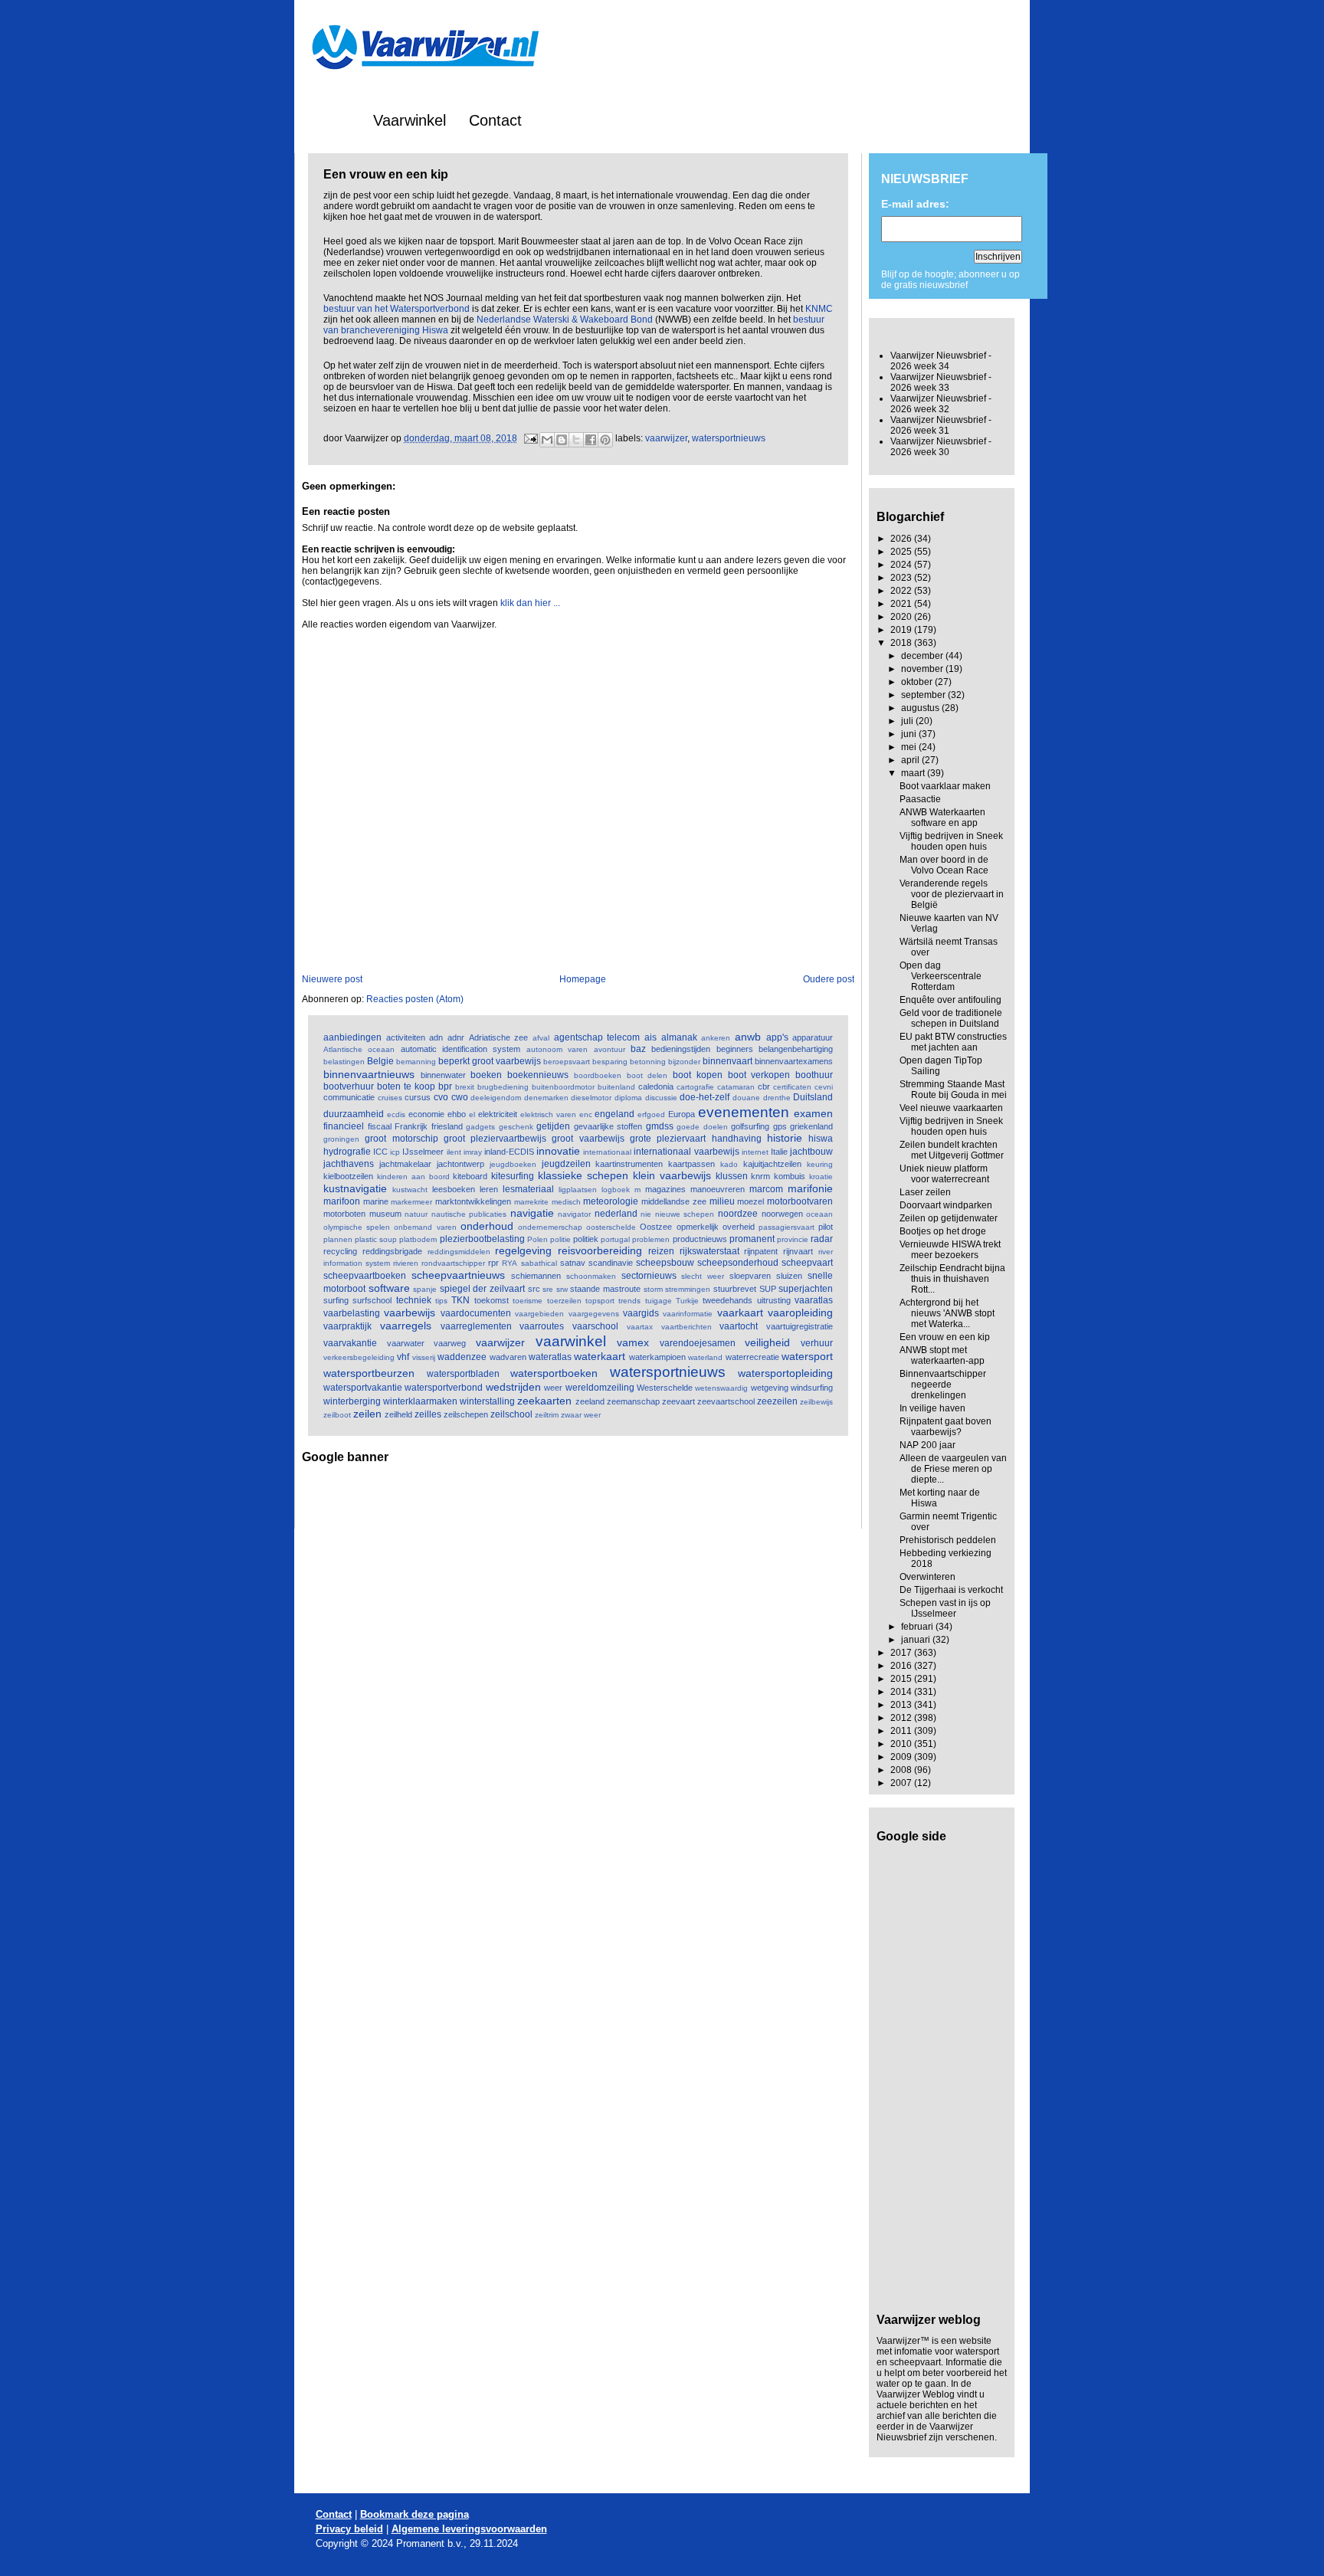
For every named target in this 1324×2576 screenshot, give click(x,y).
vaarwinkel (571, 1341)
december (923, 656)
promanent (752, 1239)
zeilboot (337, 1415)
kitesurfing (513, 1176)
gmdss (660, 1126)
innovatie (558, 1151)
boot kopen (698, 1075)
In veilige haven (932, 1408)
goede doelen (702, 1127)
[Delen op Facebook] (591, 440)
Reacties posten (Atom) (415, 999)
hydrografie (347, 1152)
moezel (750, 1201)
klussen (732, 1176)
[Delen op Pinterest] (605, 440)
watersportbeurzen (369, 1373)
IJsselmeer (423, 1152)
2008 (902, 1770)
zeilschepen (466, 1414)
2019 (902, 630)
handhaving (737, 1139)
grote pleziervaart (668, 1139)
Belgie (380, 1061)
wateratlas (550, 1357)
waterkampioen (657, 1357)
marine (376, 1201)
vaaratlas (814, 1300)
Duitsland (813, 1097)
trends (629, 1301)
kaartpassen (691, 1164)
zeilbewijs (816, 1402)
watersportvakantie (363, 1388)
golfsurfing (750, 1126)
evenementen (744, 1112)
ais (651, 1037)
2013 (902, 1705)
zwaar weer (581, 1415)
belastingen (344, 1062)
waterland (705, 1357)
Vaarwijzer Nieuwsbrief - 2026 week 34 (941, 361)
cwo (460, 1097)
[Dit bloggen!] (562, 440)
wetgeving (770, 1388)
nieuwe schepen (685, 1214)
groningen (341, 1139)
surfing (336, 1300)
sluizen (789, 1276)
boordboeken (598, 1075)
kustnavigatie (355, 1188)
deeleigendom (496, 1098)
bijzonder (684, 1062)
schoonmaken (591, 1276)
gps (780, 1126)
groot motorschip (401, 1139)
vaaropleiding (800, 1313)
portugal (615, 1239)
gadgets (480, 1127)
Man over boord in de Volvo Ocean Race (944, 865)
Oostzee (656, 1227)
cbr (764, 1086)
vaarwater (406, 1343)
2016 (902, 1666)
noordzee (738, 1214)
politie (560, 1239)
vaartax (640, 1327)
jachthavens (349, 1164)
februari (918, 1627)
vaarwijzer (666, 438)
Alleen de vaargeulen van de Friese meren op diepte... (953, 1469)
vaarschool (595, 1326)
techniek (414, 1300)
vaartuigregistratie (800, 1326)
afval (541, 1038)
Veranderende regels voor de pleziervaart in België (952, 894)
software (389, 1288)
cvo (441, 1097)
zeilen (367, 1414)
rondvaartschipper (453, 1263)
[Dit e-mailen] (547, 440)
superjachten (806, 1289)
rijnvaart (798, 1251)
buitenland (616, 1087)
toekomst (492, 1300)
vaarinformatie (688, 1314)
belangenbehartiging (796, 1049)
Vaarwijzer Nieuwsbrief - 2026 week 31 (941, 425)
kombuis (790, 1176)
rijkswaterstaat (710, 1251)
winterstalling (487, 1401)
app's (777, 1037)
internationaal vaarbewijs (686, 1152)
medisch (566, 1202)
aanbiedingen (352, 1037)
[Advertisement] (481, 1496)
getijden (553, 1126)
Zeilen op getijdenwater (949, 1218)
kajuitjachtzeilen (772, 1164)
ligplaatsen (578, 1190)
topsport (600, 1301)
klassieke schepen (583, 1175)
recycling (340, 1251)
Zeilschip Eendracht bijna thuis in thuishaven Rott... (952, 1279)
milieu (722, 1201)
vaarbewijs (410, 1313)
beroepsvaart (567, 1062)
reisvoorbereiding (600, 1250)
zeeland (590, 1401)
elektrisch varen (548, 1114)
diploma (628, 1098)
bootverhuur (349, 1086)
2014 (902, 1692)
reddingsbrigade (392, 1251)
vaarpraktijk (347, 1326)
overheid (739, 1227)
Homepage (583, 979)
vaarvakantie (350, 1343)
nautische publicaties (469, 1214)
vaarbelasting (352, 1313)
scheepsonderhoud (738, 1263)
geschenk (516, 1127)
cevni (824, 1087)
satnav (573, 1263)
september (924, 695)
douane (746, 1098)
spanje (425, 1289)
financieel (344, 1126)
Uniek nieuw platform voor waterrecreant (944, 1174)
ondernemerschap (550, 1227)
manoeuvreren (718, 1189)
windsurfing (812, 1388)
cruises (390, 1098)
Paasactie (920, 799)
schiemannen (536, 1276)
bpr (445, 1086)
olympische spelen (357, 1227)
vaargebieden (539, 1314)
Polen (537, 1239)
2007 (902, 1783)
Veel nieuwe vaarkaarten (951, 1108)
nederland (616, 1214)
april (911, 760)
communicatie (349, 1097)
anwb (748, 1037)
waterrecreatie (752, 1357)
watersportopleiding (785, 1373)
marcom (766, 1189)
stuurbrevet (735, 1289)
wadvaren (508, 1357)
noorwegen (782, 1214)
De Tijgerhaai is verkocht (951, 1590)
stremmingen (688, 1289)
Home (330, 120)
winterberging (352, 1401)
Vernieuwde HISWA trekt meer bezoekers (950, 1250)
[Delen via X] (576, 440)
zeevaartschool (726, 1401)
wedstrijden (513, 1387)
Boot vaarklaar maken (945, 786)
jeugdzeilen (566, 1164)
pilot (826, 1227)
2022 (902, 591)
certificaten (792, 1087)
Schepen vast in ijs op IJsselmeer (945, 1608)
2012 (902, 1718)
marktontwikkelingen (473, 1201)
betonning (648, 1062)
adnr (456, 1037)
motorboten (344, 1214)
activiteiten (406, 1037)
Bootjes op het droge (943, 1231)
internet (755, 1152)
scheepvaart (807, 1263)
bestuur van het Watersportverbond (397, 309)
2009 (902, 1757)
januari (917, 1640)
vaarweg (450, 1343)
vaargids (641, 1313)
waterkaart (600, 1356)
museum (385, 1214)
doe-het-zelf (705, 1097)
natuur (416, 1214)
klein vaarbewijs (672, 1175)
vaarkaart (740, 1313)
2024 (902, 565)
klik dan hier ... (530, 603)
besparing (610, 1062)
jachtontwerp (460, 1164)
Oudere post (829, 979)
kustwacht (410, 1190)
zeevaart (678, 1401)
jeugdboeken (513, 1164)
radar (822, 1239)
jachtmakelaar (405, 1164)
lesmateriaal (528, 1189)
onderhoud (487, 1226)
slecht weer (703, 1276)
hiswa (821, 1139)
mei (910, 747)
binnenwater (443, 1075)
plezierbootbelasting (482, 1239)
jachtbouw (811, 1152)
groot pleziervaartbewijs (495, 1139)
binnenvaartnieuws (369, 1074)
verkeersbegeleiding (359, 1357)
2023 (902, 578)
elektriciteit (498, 1114)
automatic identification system (461, 1049)
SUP (768, 1289)
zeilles (428, 1414)
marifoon (342, 1201)
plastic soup (376, 1239)
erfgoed (651, 1114)
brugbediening (503, 1087)
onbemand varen (425, 1227)
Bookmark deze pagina (415, 2514)
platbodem (418, 1239)
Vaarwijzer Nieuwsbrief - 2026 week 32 (941, 404)
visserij (424, 1357)
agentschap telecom (597, 1037)
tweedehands (728, 1300)
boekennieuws (538, 1075)
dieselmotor (591, 1098)
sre (548, 1289)
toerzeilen (564, 1301)
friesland (447, 1126)
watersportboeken (554, 1373)
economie (426, 1114)
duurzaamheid (354, 1114)
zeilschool (511, 1414)
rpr (493, 1263)
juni (910, 734)
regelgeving (523, 1250)
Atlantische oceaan (359, 1049)
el (472, 1114)
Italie (779, 1152)
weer (553, 1388)
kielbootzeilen (348, 1176)
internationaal (607, 1152)
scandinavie (611, 1263)
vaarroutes (542, 1326)
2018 (902, 643)
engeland (614, 1114)
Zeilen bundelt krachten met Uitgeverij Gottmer (952, 1150)
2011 (902, 1731)
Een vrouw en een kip (945, 1337)
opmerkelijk (698, 1227)
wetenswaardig (721, 1388)
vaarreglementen (476, 1326)
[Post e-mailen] (530, 438)
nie (646, 1214)
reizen (661, 1251)
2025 (902, 552)
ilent (454, 1152)
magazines (665, 1189)
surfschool (372, 1300)
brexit (465, 1087)
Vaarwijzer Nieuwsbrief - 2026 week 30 (941, 447)
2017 (902, 1653)
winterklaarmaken (420, 1401)
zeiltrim (547, 1415)
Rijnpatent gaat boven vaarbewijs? (945, 1427)
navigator (574, 1214)
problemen (651, 1239)
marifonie (810, 1188)
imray (473, 1152)
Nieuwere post (332, 979)
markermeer (411, 1202)
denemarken (546, 1098)
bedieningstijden (681, 1049)
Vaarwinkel (410, 120)
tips (441, 1301)
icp (395, 1152)
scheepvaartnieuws (458, 1275)
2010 (902, 1744)
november (923, 669)
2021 (902, 604)
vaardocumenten (476, 1313)
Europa (682, 1114)
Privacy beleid (349, 2529)
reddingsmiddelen (459, 1252)
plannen (338, 1239)
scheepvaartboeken (365, 1276)
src (534, 1289)
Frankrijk (411, 1126)
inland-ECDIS (509, 1152)
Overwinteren (927, 1577)
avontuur (610, 1049)
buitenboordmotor (563, 1087)
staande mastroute (605, 1289)
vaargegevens (594, 1314)
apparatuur (813, 1037)
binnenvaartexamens (794, 1061)
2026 (902, 539)
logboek (616, 1190)
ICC (380, 1152)
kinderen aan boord (413, 1177)
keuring (820, 1164)
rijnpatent (761, 1251)
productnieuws (700, 1239)
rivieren (406, 1263)
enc (586, 1114)
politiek (586, 1239)
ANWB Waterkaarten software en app (942, 818)
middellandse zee (674, 1201)
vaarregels (406, 1326)
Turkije (687, 1301)
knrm (760, 1176)
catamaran (736, 1087)
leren (489, 1189)
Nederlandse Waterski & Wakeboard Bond (565, 320)
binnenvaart (728, 1061)
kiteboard (470, 1176)
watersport (807, 1356)
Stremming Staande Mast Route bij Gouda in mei (953, 1090)
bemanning (416, 1062)
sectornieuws (649, 1276)
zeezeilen (777, 1401)
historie (785, 1138)
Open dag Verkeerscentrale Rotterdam (941, 976)
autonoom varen (557, 1049)
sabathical (539, 1263)
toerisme (528, 1301)
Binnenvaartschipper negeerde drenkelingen (943, 1385)
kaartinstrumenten (629, 1164)
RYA (510, 1263)
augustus (921, 708)
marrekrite (531, 1202)
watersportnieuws (729, 438)
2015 (902, 1679)
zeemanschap (633, 1401)
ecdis (396, 1114)
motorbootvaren (800, 1201)
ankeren (716, 1038)
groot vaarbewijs (588, 1139)
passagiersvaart (787, 1227)
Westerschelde (665, 1388)
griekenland (811, 1126)
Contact (495, 120)
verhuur (817, 1343)
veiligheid (767, 1342)
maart (914, 773)
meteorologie (611, 1201)
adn (436, 1037)
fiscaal (380, 1126)
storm (653, 1289)
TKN (460, 1300)
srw (562, 1289)
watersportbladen (463, 1374)
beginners (735, 1049)
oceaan (819, 1214)
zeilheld (398, 1414)
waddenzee (462, 1357)
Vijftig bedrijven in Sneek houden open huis (951, 841)
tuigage (659, 1301)
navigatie (532, 1213)
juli (908, 721)
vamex (633, 1342)
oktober (918, 682)
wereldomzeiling (600, 1388)
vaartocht (739, 1326)
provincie (793, 1239)
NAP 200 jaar (927, 1445)
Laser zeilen (925, 1192)
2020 (902, 617)
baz (638, 1049)
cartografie (695, 1087)
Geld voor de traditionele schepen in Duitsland (951, 1018)
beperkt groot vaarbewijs (490, 1061)
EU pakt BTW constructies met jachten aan (953, 1042)
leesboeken (454, 1189)
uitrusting (774, 1300)
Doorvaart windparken (946, 1205)
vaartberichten (687, 1327)
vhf (403, 1357)
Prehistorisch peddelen (948, 1540)
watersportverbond (444, 1388)
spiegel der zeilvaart (482, 1289)
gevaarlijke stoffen (608, 1126)
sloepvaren (750, 1276)
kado (729, 1164)
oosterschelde (611, 1227)
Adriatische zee (499, 1037)
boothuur (814, 1075)
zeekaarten (544, 1401)
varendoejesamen (698, 1343)
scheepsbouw (665, 1263)
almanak (679, 1037)
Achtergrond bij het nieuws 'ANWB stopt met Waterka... (947, 1313)
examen (813, 1113)
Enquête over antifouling (950, 1000)
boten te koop (406, 1086)
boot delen (647, 1075)
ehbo (457, 1114)
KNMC (819, 309)
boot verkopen (759, 1075)
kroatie (821, 1177)
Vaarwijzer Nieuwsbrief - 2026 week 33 (941, 382)
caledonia (656, 1086)
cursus (418, 1097)
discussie (661, 1098)
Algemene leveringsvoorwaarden (469, 2529)
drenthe (777, 1098)
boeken (486, 1075)
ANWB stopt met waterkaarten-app (942, 1355)
